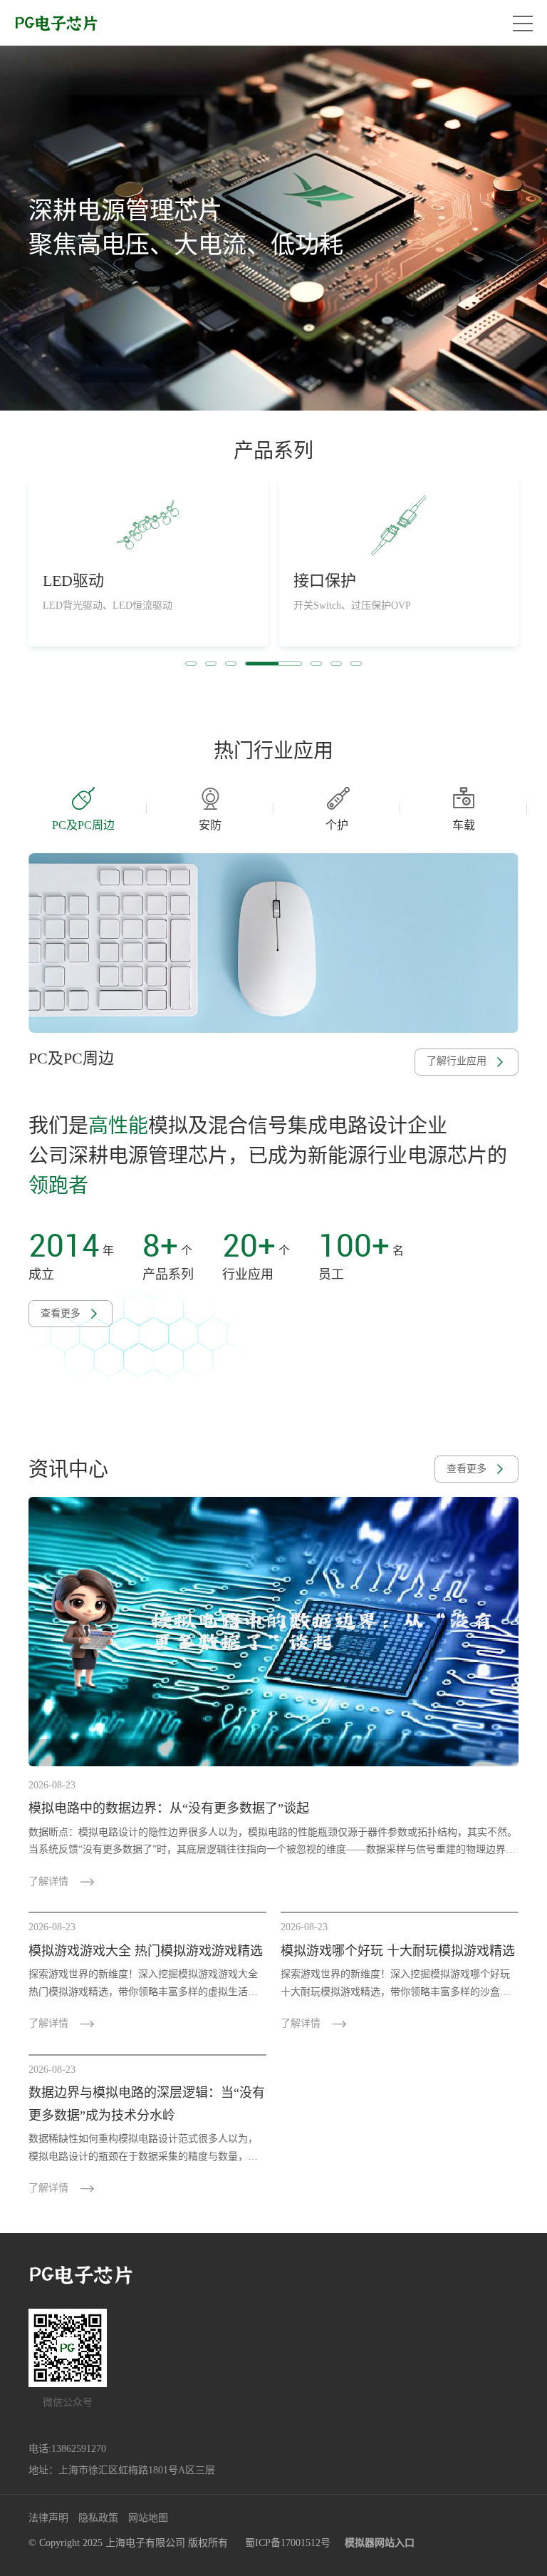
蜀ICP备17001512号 (288, 2543)
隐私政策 (98, 2518)
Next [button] (520, 808)
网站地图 (148, 2518)
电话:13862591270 (67, 2449)
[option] (273, 228)
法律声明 (48, 2518)
